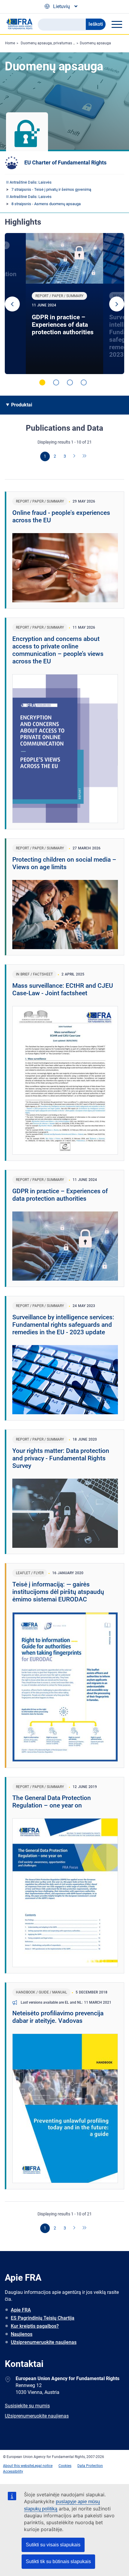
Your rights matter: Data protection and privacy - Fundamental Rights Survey (61, 1458)
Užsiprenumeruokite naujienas (44, 2342)
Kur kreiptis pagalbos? (35, 2326)
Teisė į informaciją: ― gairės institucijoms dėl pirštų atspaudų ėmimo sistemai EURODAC (58, 1592)
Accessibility (13, 2471)
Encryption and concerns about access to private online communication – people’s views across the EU (58, 650)
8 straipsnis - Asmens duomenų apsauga (46, 204)
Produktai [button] (22, 405)
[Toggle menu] (117, 24)
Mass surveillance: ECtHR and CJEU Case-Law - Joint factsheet (63, 989)
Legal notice (43, 2466)
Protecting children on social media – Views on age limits (64, 863)
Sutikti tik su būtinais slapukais (58, 2561)
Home (10, 43)
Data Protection (90, 2466)
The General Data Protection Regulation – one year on (52, 1802)
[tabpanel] (64, 304)
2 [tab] (56, 382)
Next (117, 304)
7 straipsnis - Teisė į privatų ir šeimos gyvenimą (51, 189)
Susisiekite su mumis (27, 2406)
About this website (18, 2466)
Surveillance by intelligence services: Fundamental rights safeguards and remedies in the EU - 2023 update (63, 1325)
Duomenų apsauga (95, 43)
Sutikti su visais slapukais (53, 2545)
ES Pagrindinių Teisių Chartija (43, 2318)
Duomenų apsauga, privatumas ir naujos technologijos (65, 43)
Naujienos (22, 2334)
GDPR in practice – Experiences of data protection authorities (63, 325)
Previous (12, 304)
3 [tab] (70, 382)
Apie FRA (21, 2310)
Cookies (65, 2466)
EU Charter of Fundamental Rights (65, 162)
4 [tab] (84, 382)
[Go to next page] (75, 456)
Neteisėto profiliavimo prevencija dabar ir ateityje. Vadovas (58, 2017)
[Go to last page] (85, 456)
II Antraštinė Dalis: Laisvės (29, 182)
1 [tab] (42, 382)
